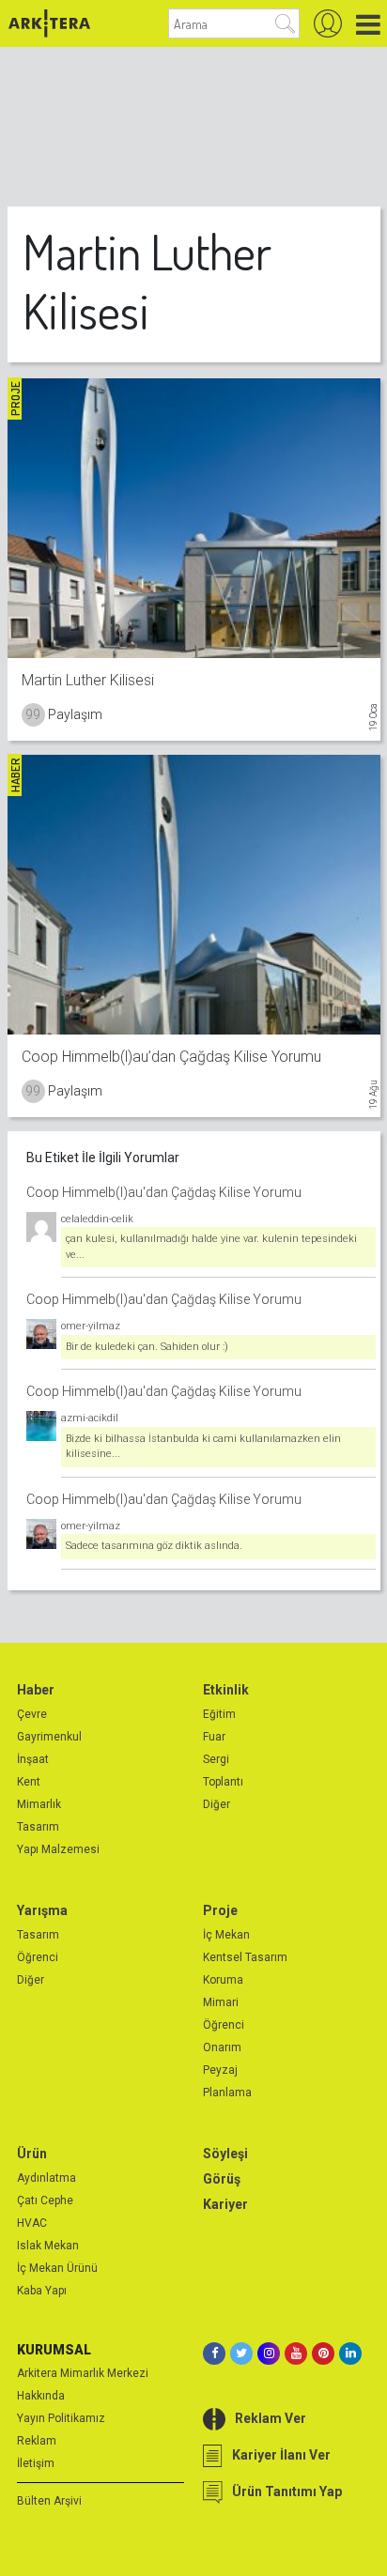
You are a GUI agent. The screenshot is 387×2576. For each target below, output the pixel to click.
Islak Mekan (48, 2246)
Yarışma (42, 1910)
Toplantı (223, 1782)
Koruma (223, 1980)
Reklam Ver (271, 2418)
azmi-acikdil (90, 1418)
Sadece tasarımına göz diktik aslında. (154, 1546)
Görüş (222, 2179)
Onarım (222, 2047)
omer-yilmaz (91, 1326)
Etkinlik (226, 1690)
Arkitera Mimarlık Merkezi (83, 2373)
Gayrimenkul (49, 1737)
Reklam (37, 2441)
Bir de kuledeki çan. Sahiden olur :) (147, 1347)
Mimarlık (39, 1804)
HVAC (32, 2223)
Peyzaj (220, 2070)
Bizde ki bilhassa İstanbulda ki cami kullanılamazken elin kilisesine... (203, 1447)
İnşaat (33, 1759)
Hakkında (41, 2396)
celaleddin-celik (97, 1219)
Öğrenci (38, 1957)
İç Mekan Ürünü (57, 2268)
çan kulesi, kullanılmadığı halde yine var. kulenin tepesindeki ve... (211, 1247)
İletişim (36, 2463)
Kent (29, 1782)
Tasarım (38, 1827)
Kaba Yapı (42, 2291)
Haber (36, 1690)
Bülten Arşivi (49, 2501)
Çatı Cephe (45, 2200)
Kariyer (225, 2204)
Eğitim (219, 1714)
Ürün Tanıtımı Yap (287, 2492)
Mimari (221, 2002)
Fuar (214, 1737)
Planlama (227, 2093)
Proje (220, 1910)
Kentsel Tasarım (245, 1957)
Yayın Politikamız (61, 2418)
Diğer (217, 1804)
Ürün (32, 2154)
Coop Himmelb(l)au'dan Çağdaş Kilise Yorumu (164, 1192)
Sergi (216, 1759)
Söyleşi (225, 2154)
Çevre (32, 1714)
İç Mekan (226, 1935)
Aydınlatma (46, 2178)
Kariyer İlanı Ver (281, 2455)
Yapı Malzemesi (58, 1849)
